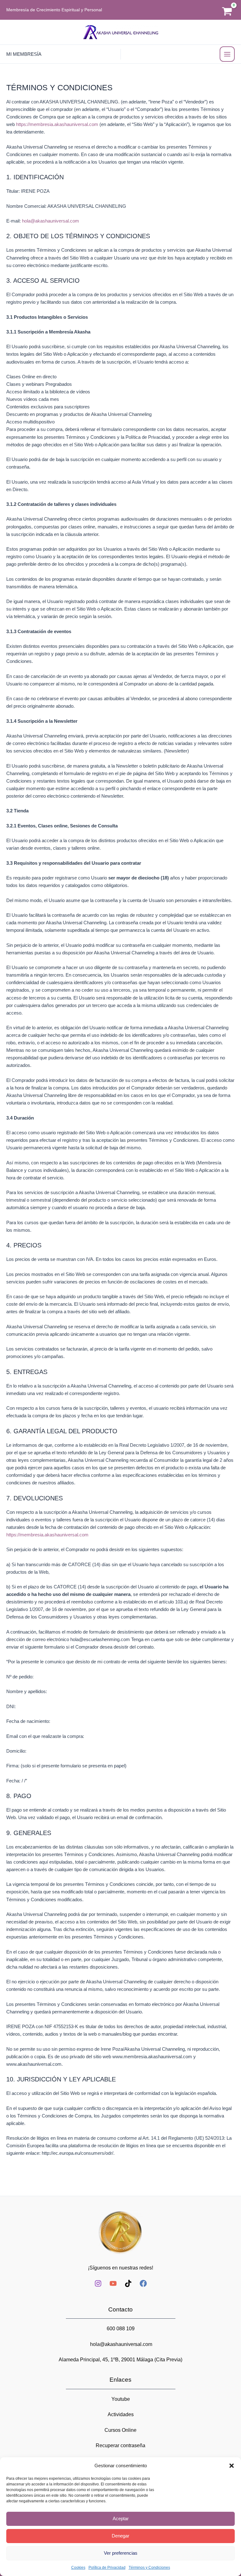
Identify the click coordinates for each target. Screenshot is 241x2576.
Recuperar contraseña (120, 2445)
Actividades (121, 2414)
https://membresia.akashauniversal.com (57, 124)
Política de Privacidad (107, 2568)
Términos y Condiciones (149, 2568)
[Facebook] (143, 2283)
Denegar (120, 2536)
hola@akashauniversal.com (51, 221)
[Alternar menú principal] (227, 54)
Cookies (78, 2568)
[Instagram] (98, 2283)
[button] (232, 2466)
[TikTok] (128, 2283)
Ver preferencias (121, 2553)
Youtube (121, 2399)
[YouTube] (113, 2283)
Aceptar (121, 2518)
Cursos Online (120, 2430)
